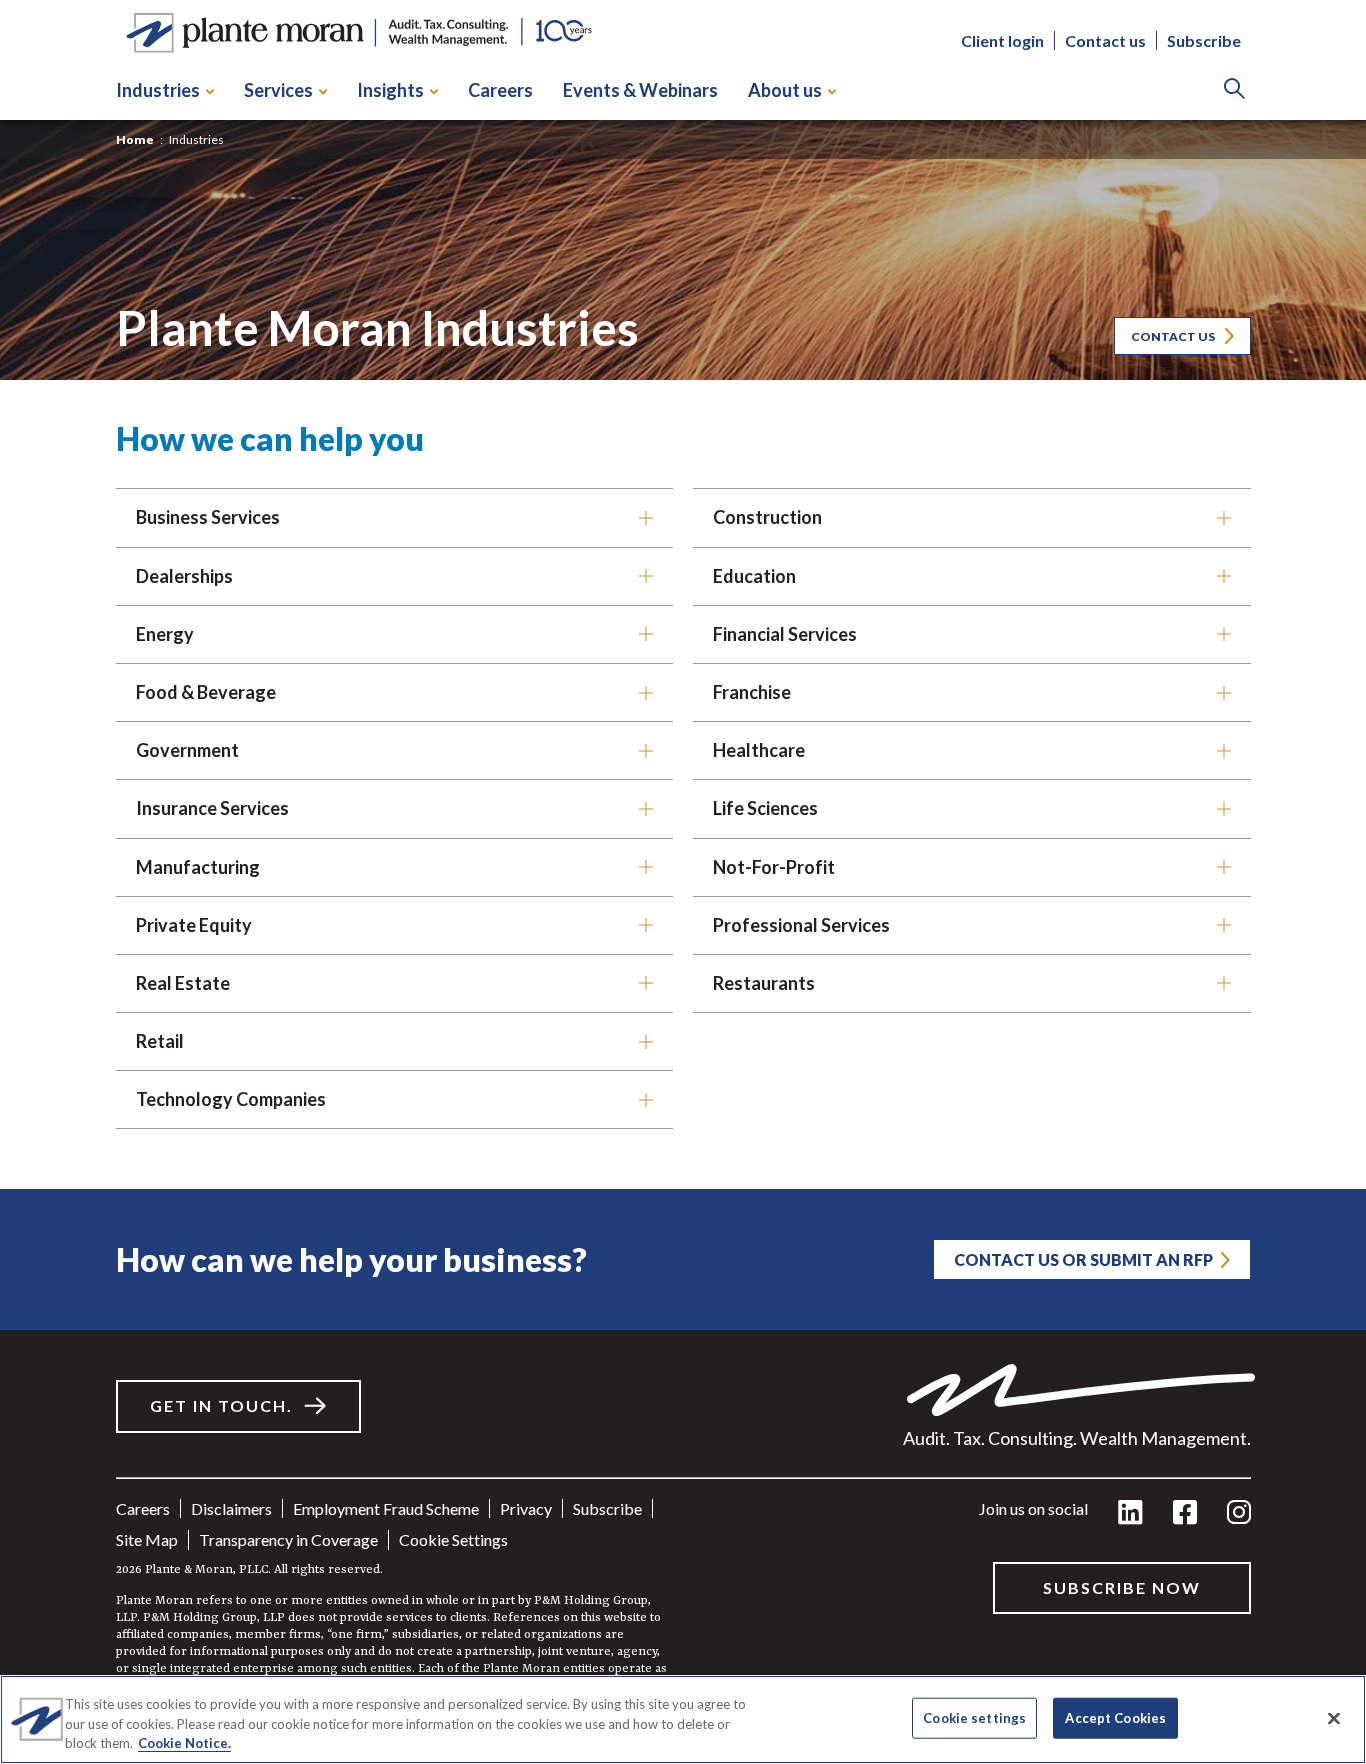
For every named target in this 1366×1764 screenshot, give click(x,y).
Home (135, 139)
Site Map (147, 1539)
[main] (683, 882)
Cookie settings (453, 1539)
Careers (500, 90)
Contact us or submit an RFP (1083, 1259)
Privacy (526, 1508)
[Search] (1234, 90)
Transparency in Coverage (288, 1539)
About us (785, 90)
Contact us (1105, 40)
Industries (158, 90)
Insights (390, 90)
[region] (683, 1719)
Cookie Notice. (184, 1743)
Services (278, 90)
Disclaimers (231, 1508)
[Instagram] (1239, 1513)
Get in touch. (221, 1405)
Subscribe (1204, 40)
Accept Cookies (1115, 1717)
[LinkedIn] (1130, 1513)
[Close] (1334, 1718)
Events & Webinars (640, 90)
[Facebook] (1185, 1513)
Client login (1002, 40)
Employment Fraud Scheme (386, 1508)
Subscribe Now (1122, 1587)
